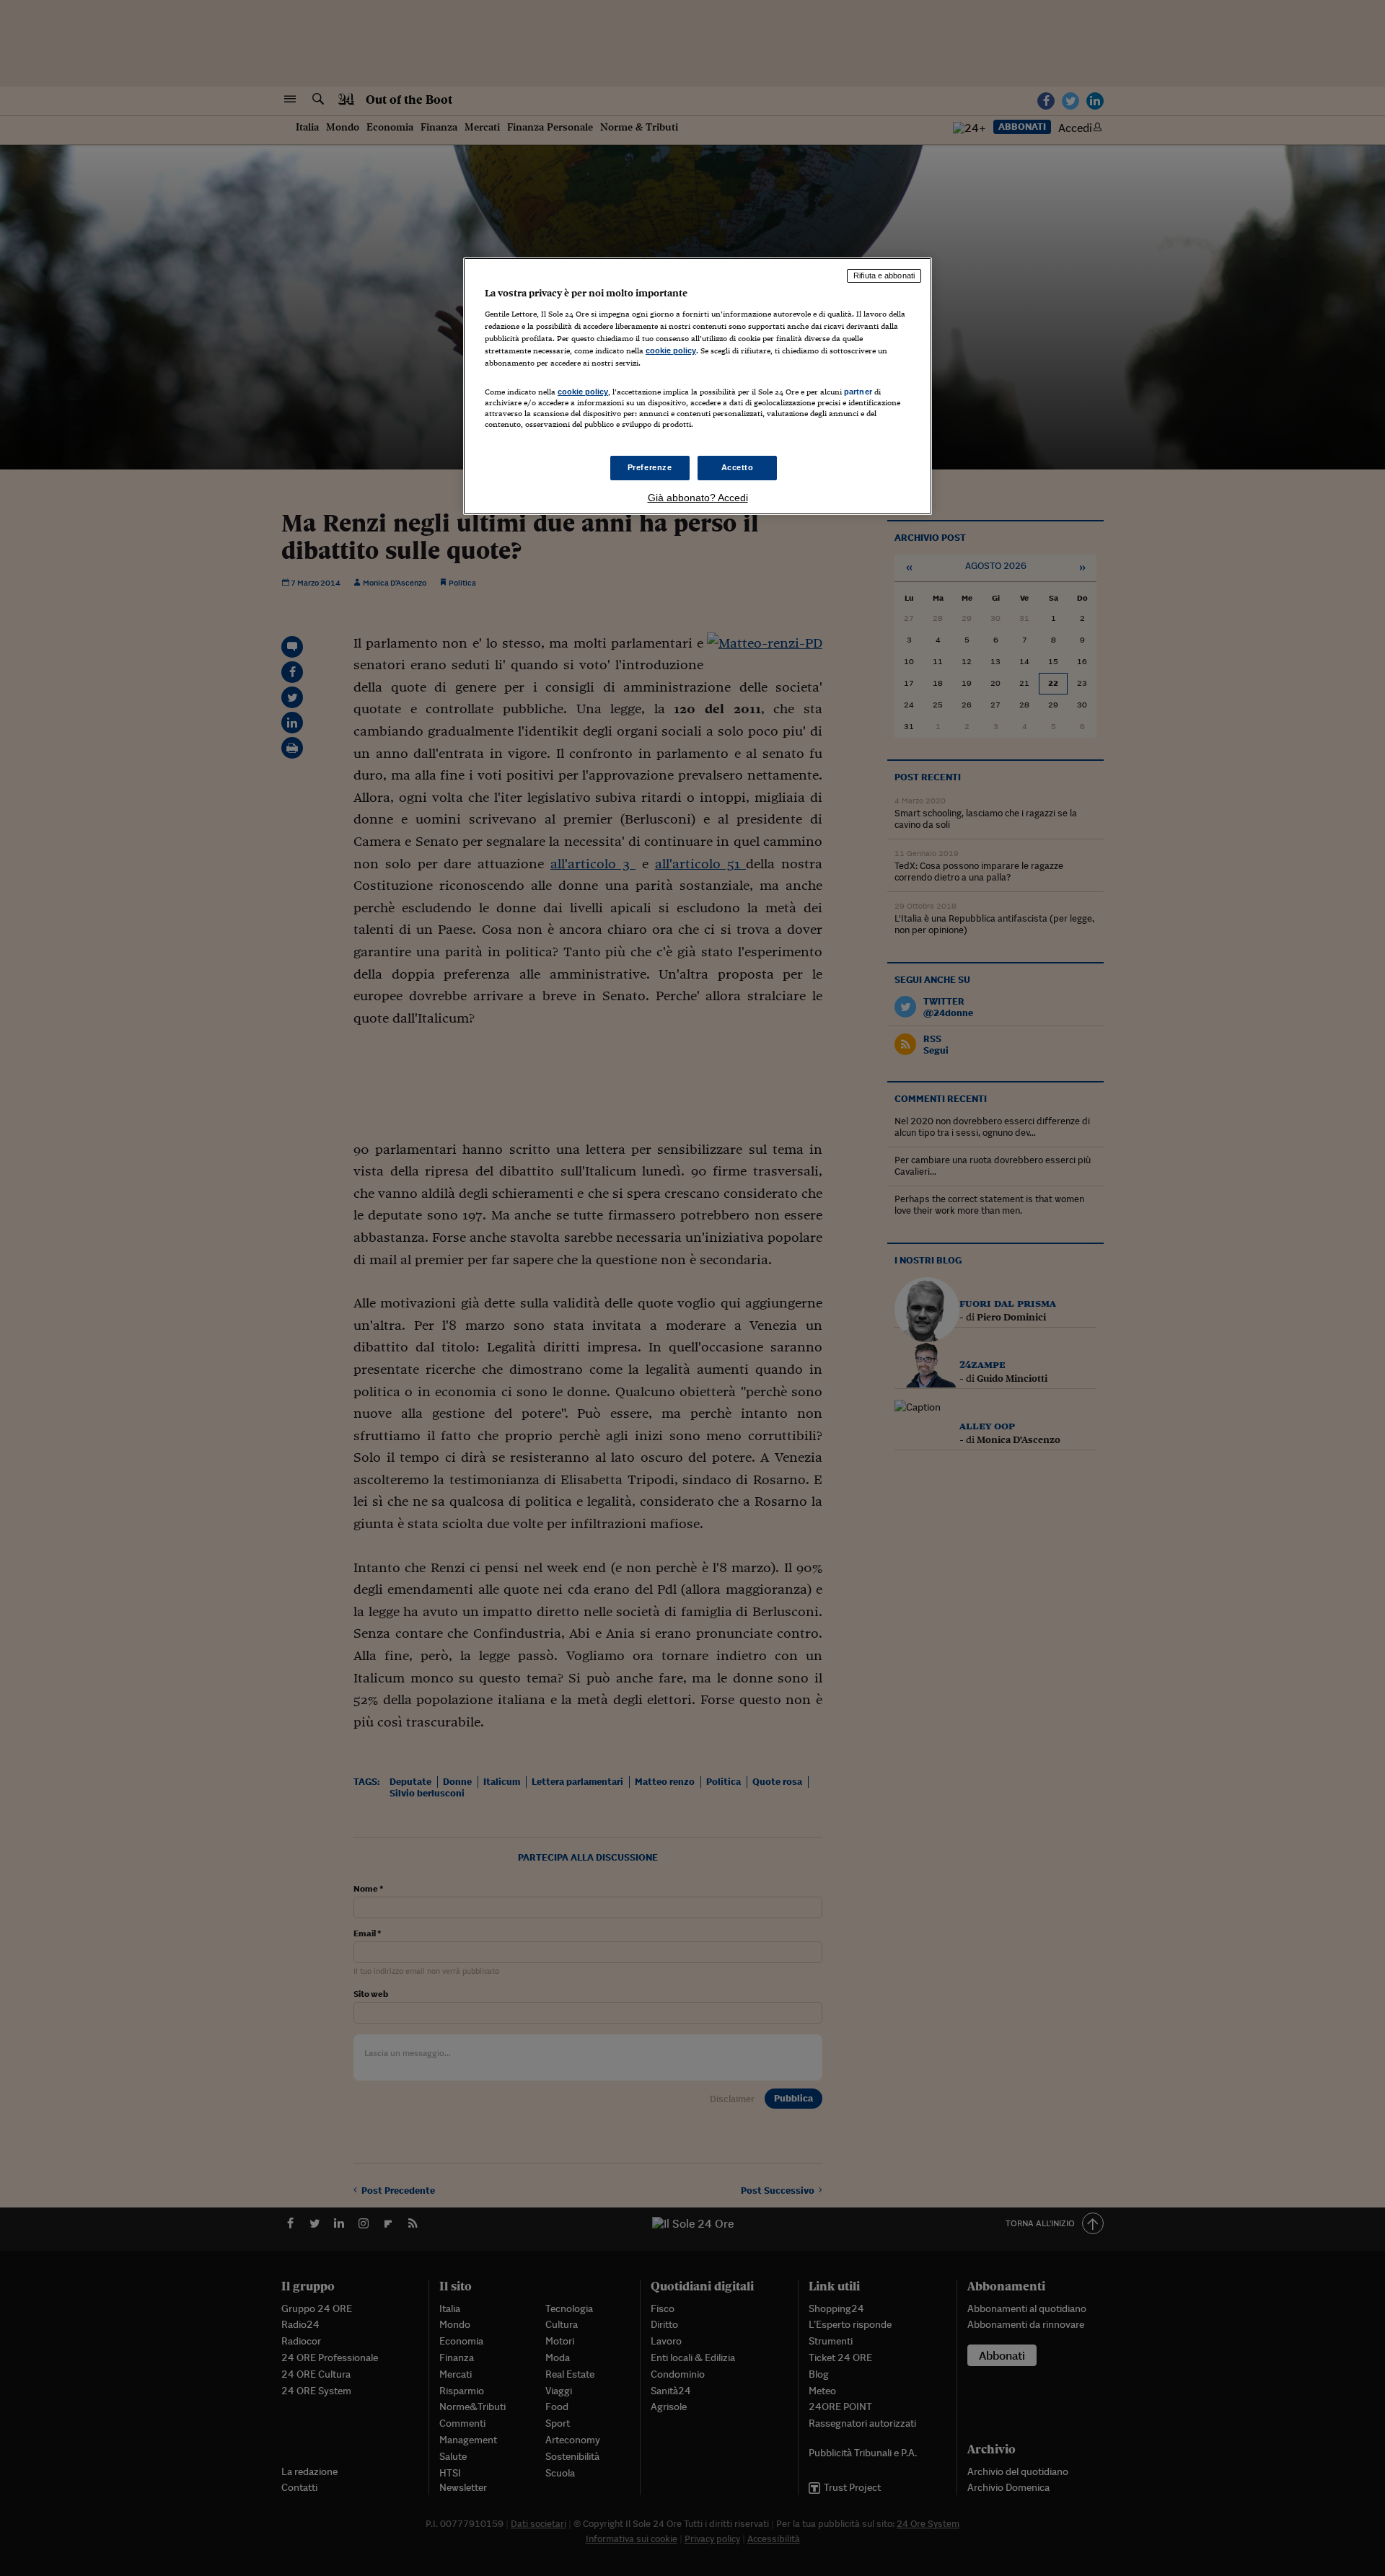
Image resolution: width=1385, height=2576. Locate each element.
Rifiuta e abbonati (884, 275)
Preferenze (650, 467)
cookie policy (671, 350)
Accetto (738, 467)
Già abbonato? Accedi (698, 498)
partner (858, 392)
